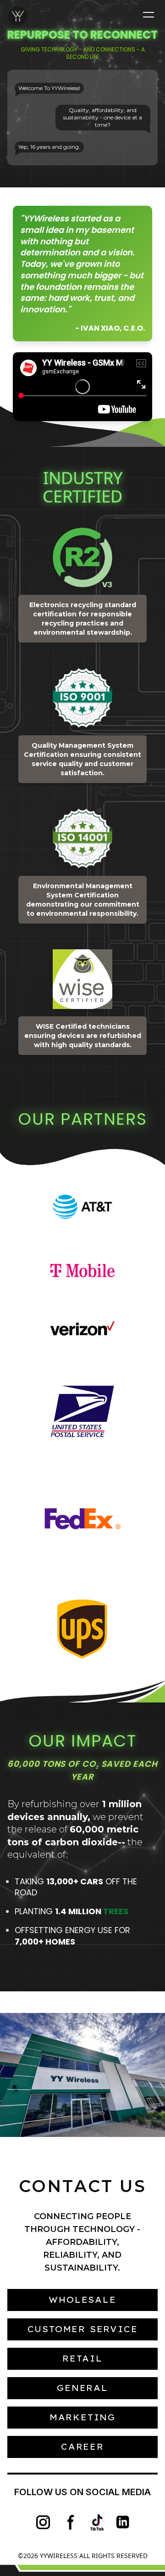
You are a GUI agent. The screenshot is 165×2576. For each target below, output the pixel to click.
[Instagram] (43, 2522)
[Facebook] (71, 2522)
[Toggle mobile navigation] (148, 15)
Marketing (82, 2417)
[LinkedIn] (124, 2522)
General (82, 2388)
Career (82, 2447)
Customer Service (83, 2329)
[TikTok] (97, 2522)
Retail (82, 2359)
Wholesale (82, 2300)
